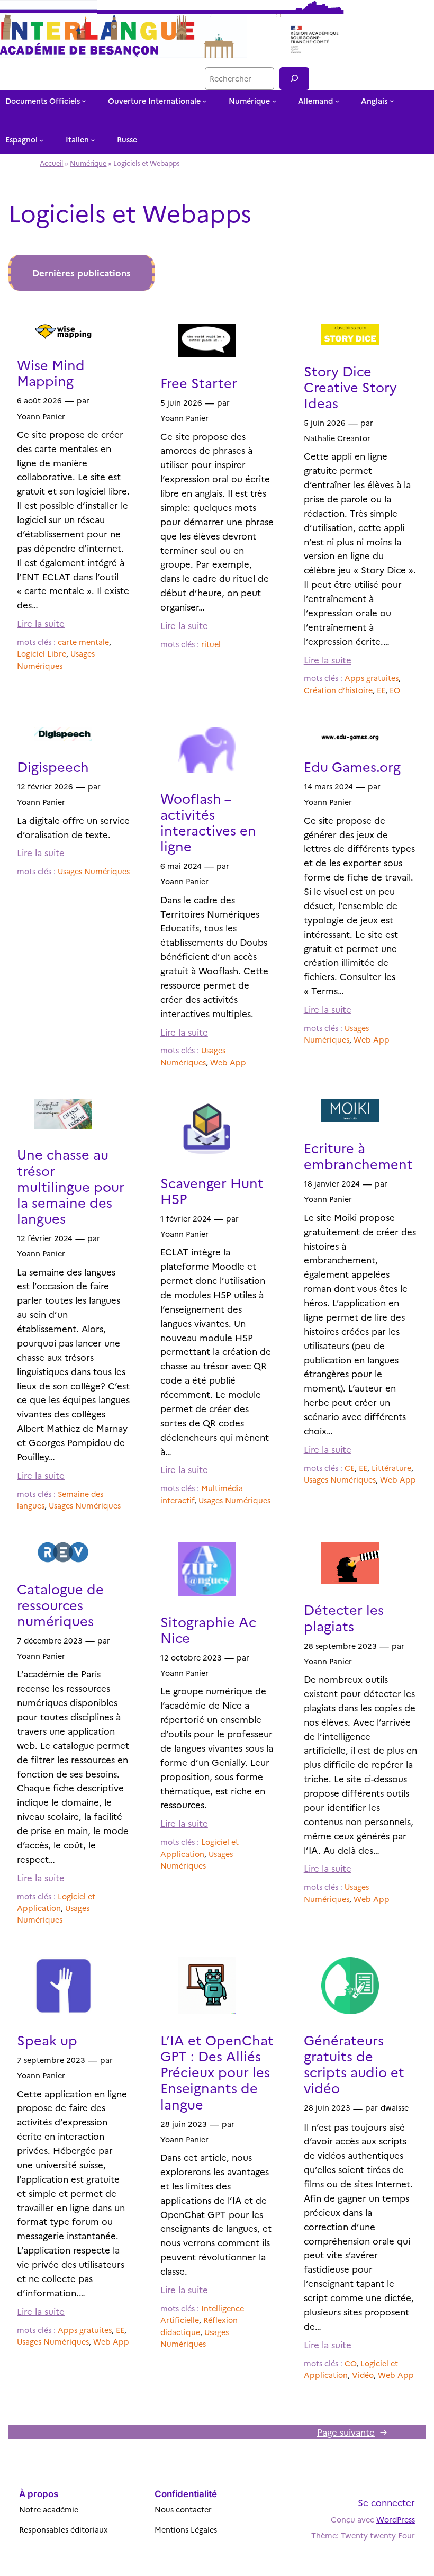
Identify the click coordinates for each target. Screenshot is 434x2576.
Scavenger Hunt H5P (212, 1190)
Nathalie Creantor (337, 438)
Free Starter (199, 382)
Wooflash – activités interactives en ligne (208, 822)
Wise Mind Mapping (51, 372)
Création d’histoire (338, 690)
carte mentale (83, 642)
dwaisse (395, 2107)
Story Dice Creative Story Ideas (350, 387)
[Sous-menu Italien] (93, 140)
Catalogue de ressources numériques (60, 1604)
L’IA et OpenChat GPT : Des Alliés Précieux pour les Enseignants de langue (217, 2072)
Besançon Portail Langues (143, 78)
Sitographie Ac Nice (208, 1629)
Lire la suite (41, 623)
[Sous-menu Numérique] (274, 101)
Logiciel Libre (42, 653)
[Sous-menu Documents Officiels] (84, 101)
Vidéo (363, 2375)
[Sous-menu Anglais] (392, 101)
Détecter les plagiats (344, 1617)
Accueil (51, 163)
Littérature (391, 1468)
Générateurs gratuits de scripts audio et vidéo (354, 2064)
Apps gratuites (372, 678)
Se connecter (386, 2502)
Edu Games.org (352, 766)
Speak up (47, 2040)
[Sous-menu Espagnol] (42, 140)
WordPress (396, 2519)
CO (350, 2363)
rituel (211, 644)
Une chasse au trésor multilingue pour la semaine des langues (71, 1186)
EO (395, 690)
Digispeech (53, 766)
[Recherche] (294, 79)
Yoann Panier (41, 416)
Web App (228, 1062)
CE (350, 1468)
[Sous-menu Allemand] (337, 101)
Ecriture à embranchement (358, 1155)
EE (381, 690)
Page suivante (352, 2432)
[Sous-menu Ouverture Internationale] (205, 101)
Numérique (88, 163)
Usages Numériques (94, 871)
